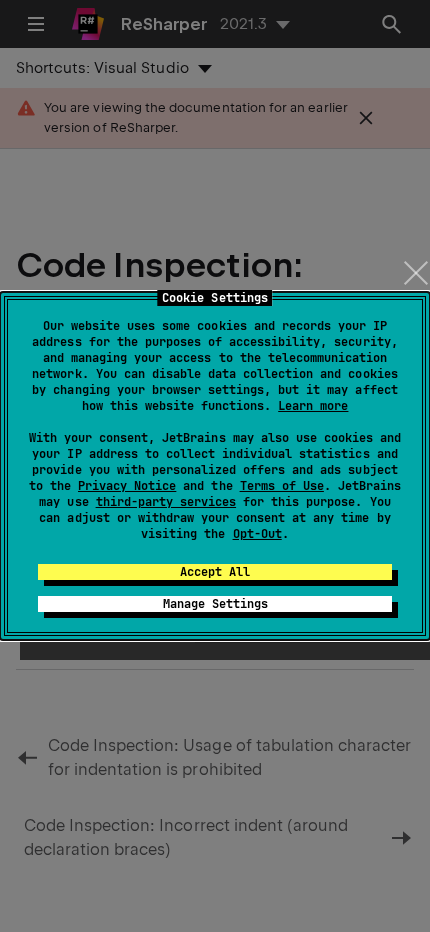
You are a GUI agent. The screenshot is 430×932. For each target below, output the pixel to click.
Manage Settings (215, 604)
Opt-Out (257, 534)
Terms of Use (282, 486)
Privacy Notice (127, 486)
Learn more (313, 406)
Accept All (215, 572)
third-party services (166, 502)
